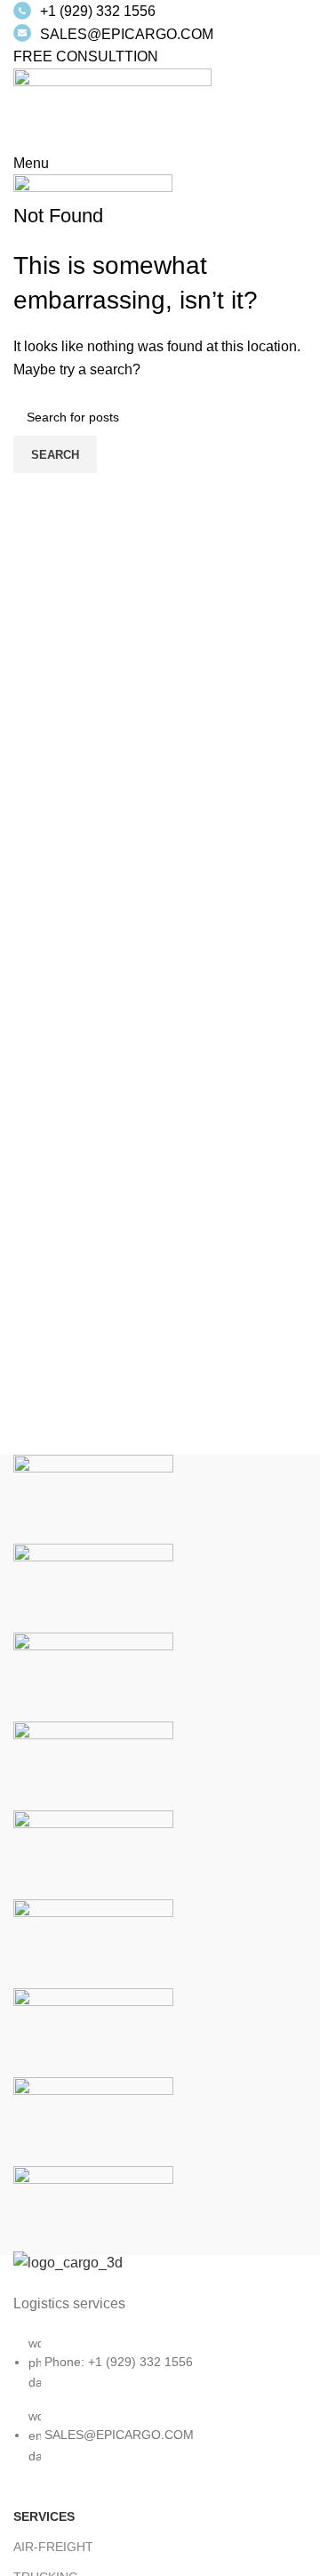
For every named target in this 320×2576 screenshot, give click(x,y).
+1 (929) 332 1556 (98, 11)
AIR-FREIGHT (53, 2547)
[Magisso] (93, 1588)
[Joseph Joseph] (93, 1854)
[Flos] (93, 2032)
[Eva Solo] (93, 2121)
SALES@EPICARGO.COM (127, 34)
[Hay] (93, 1943)
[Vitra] (93, 1499)
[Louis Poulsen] (93, 1677)
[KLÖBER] (93, 1765)
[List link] (160, 2376)
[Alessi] (93, 2210)
